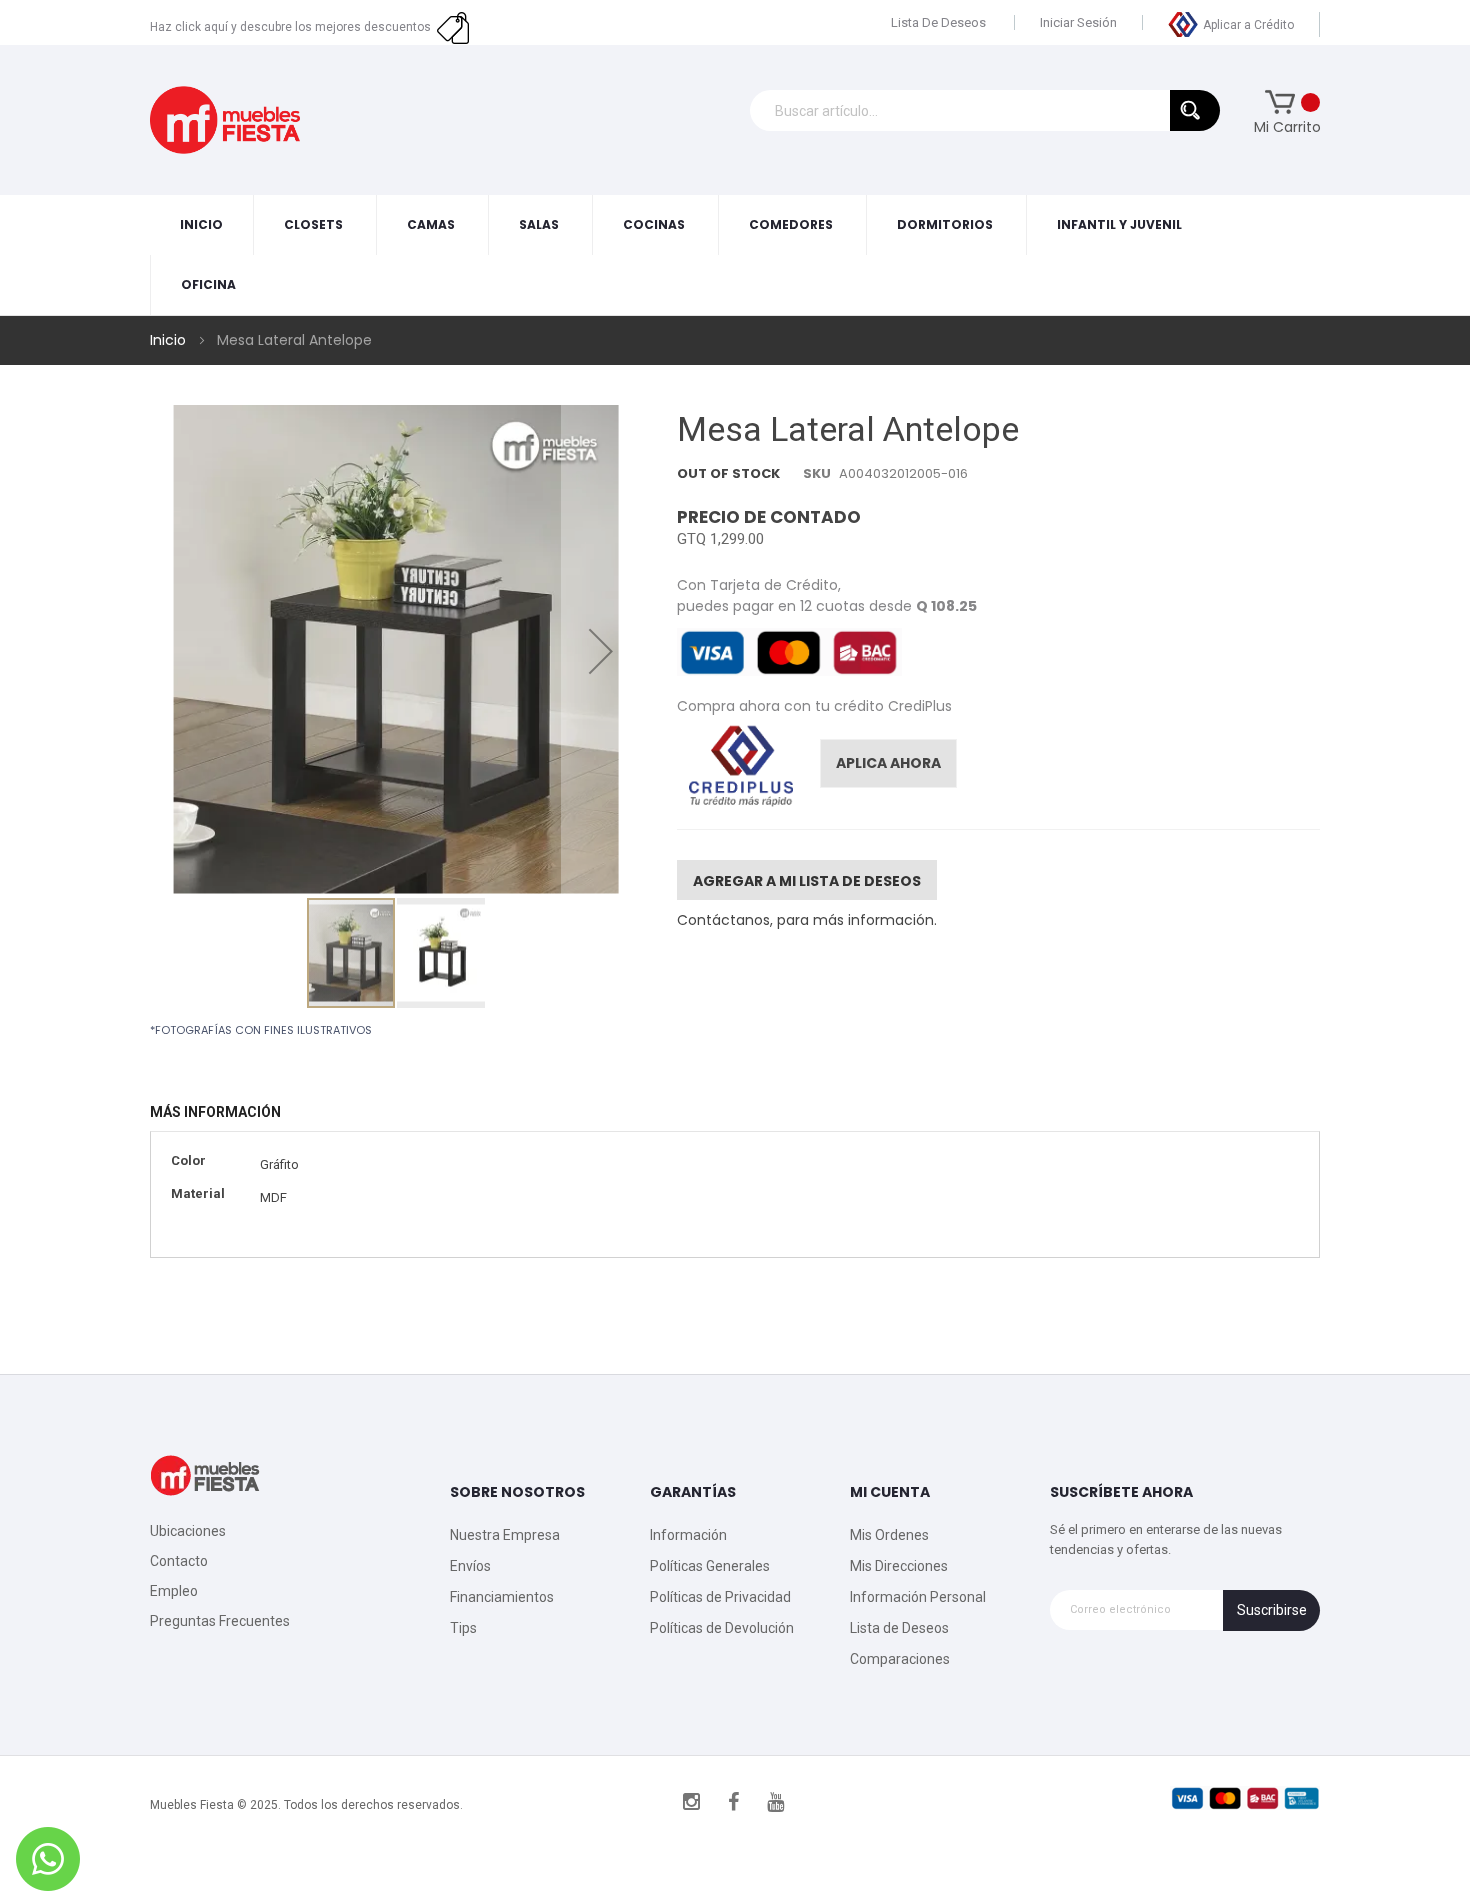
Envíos (470, 1566)
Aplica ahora (888, 763)
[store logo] (225, 119)
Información (688, 1535)
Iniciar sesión (1078, 22)
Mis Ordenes (889, 1535)
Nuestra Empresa (505, 1535)
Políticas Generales (710, 1566)
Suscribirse (1272, 1610)
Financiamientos (502, 1597)
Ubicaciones (188, 1531)
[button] (601, 650)
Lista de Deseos (938, 22)
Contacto (179, 1561)
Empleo (174, 1591)
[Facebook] (734, 1802)
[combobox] (985, 110)
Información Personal (918, 1597)
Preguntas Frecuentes (220, 1621)
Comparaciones (900, 1659)
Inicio (168, 340)
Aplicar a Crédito (1248, 25)
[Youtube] (776, 1802)
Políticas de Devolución (722, 1628)
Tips (463, 1628)
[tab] (225, 1112)
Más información (215, 1112)
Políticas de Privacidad (720, 1597)
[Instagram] (692, 1802)
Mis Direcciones (899, 1566)
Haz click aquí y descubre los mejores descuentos (293, 27)
